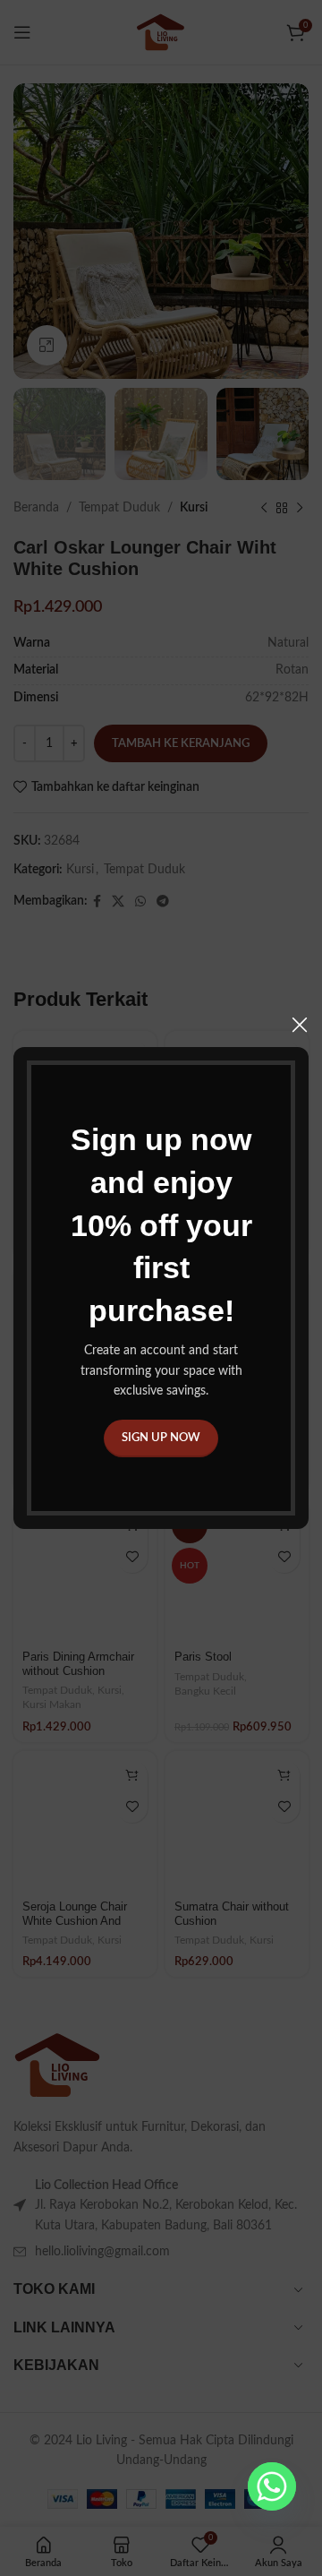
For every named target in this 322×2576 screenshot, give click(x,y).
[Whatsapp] (272, 2486)
